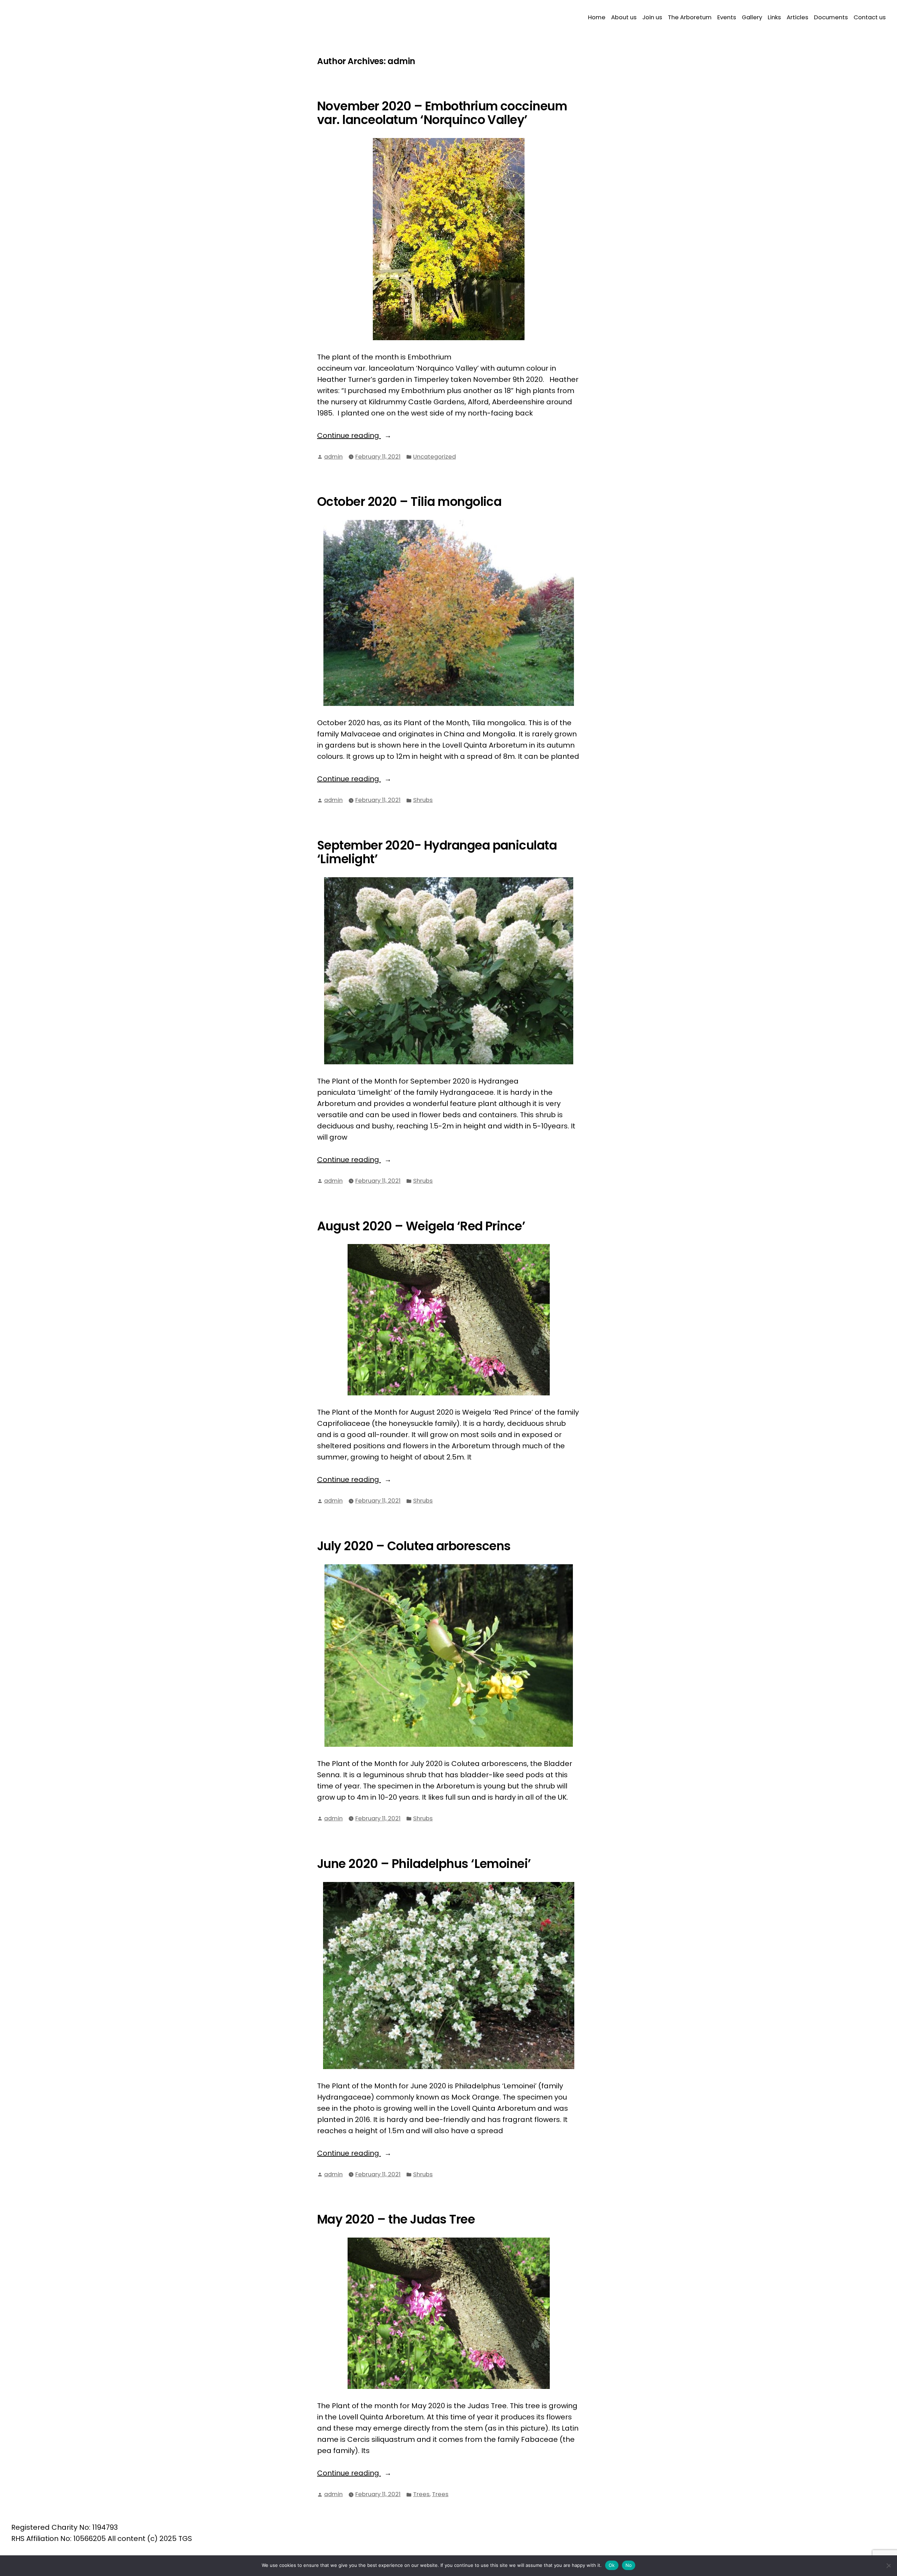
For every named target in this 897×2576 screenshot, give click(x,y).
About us (624, 17)
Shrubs (423, 800)
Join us (652, 17)
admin (333, 457)
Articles (797, 17)
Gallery (752, 17)
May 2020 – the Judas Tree (396, 2219)
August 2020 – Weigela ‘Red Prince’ (421, 1226)
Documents (831, 17)
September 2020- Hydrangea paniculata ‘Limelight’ (437, 852)
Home (597, 17)
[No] (888, 2566)
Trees (421, 2494)
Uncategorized (434, 457)
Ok (612, 2565)
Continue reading (372, 436)
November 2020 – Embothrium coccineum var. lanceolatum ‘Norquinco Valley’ (442, 113)
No (629, 2565)
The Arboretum (690, 17)
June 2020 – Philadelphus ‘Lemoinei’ (424, 1864)
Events (727, 17)
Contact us (870, 17)
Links (774, 17)
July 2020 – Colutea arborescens (414, 1546)
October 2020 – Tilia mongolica (409, 502)
